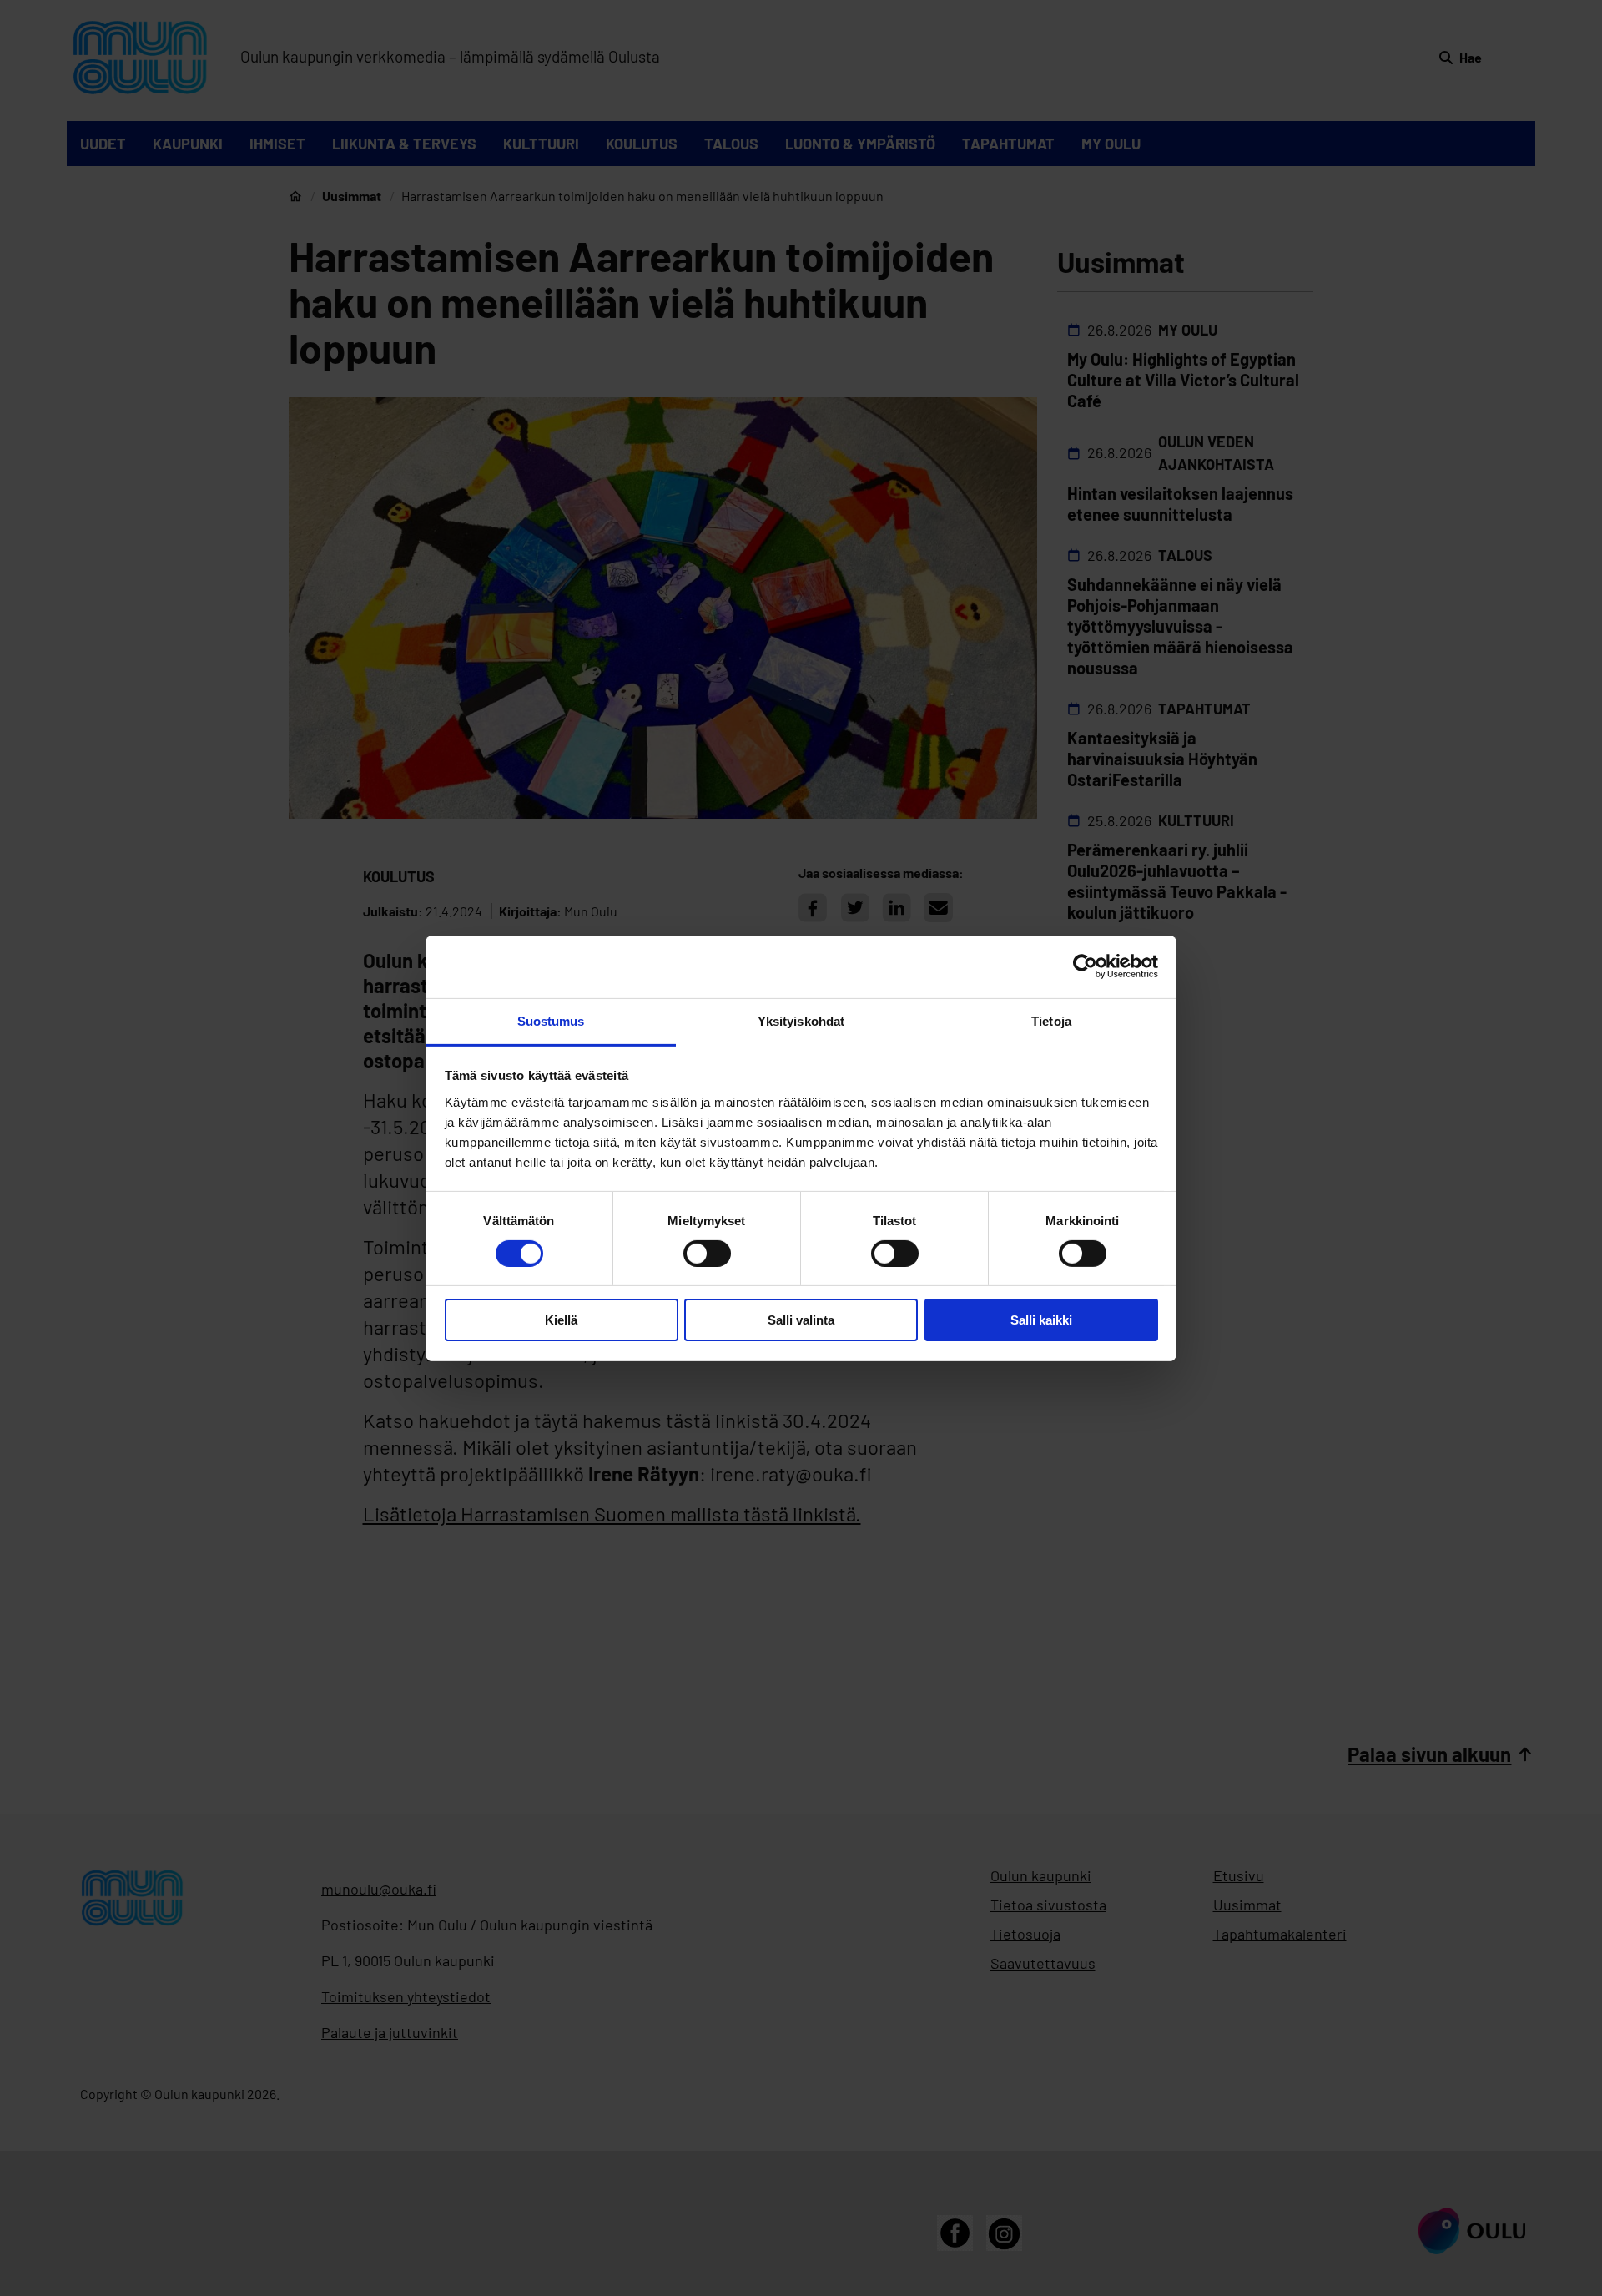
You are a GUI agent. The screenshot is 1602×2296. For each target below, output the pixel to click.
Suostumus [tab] (551, 1020)
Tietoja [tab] (1051, 1020)
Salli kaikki (1041, 1320)
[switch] (707, 1254)
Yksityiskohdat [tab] (801, 1020)
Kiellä (561, 1320)
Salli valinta (801, 1320)
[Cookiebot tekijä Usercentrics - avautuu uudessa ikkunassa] (1085, 966)
